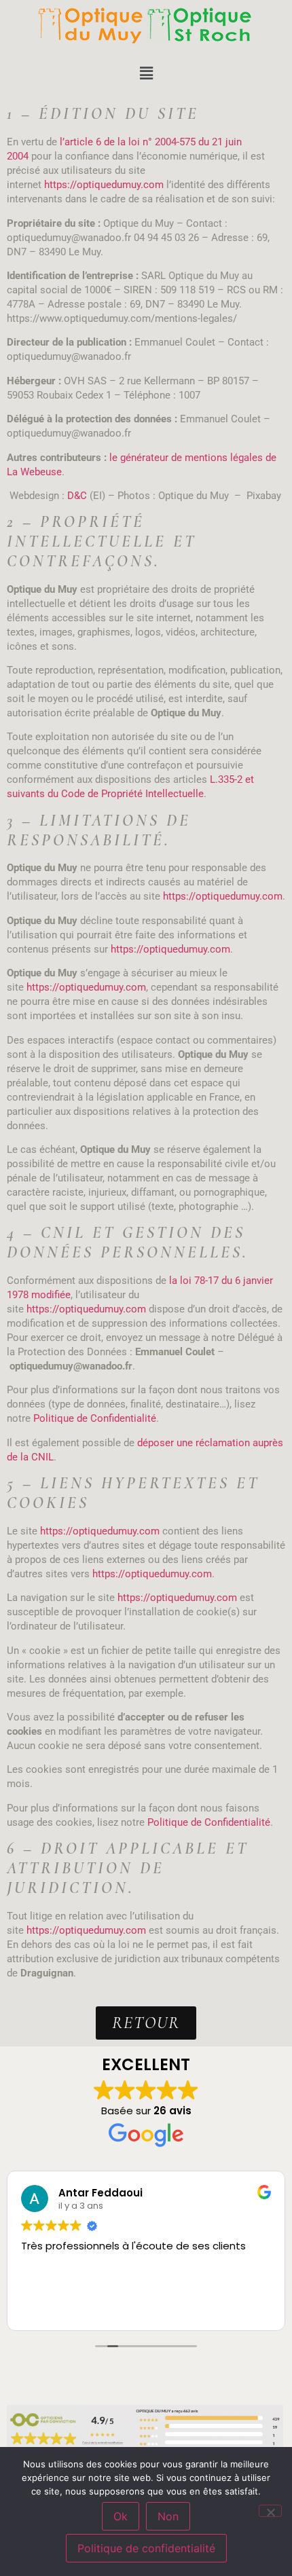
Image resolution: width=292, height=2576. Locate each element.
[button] (146, 73)
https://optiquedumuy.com (104, 185)
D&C (77, 496)
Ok (121, 2516)
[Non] (270, 2511)
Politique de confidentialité (146, 2548)
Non (168, 2516)
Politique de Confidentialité (95, 1418)
